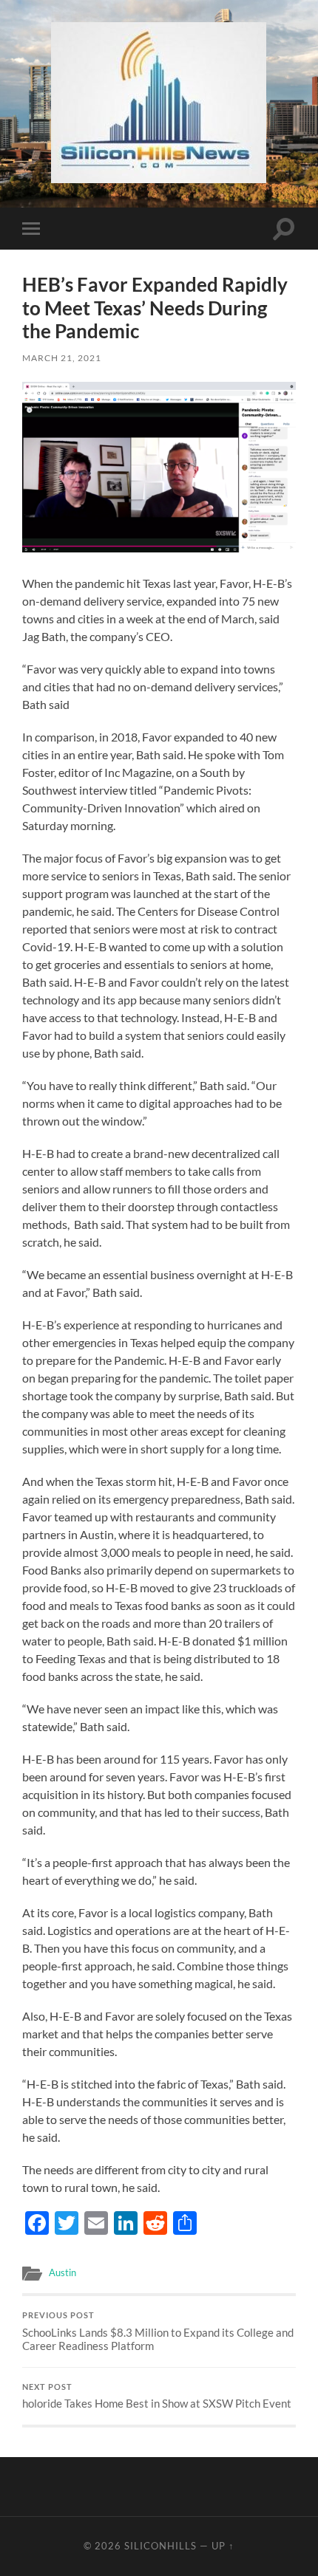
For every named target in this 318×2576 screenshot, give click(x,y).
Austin (62, 2272)
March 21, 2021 (62, 358)
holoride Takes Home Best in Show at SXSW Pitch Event (157, 2397)
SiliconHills (160, 2546)
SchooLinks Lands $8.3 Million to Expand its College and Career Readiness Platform (158, 2332)
